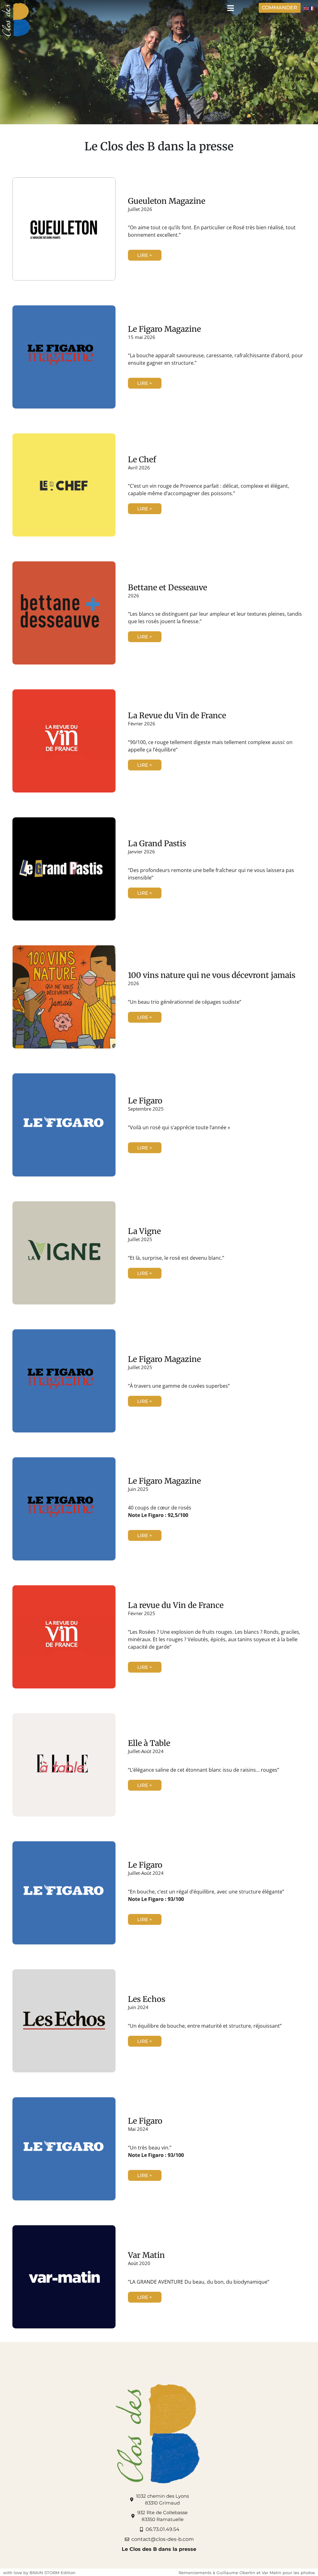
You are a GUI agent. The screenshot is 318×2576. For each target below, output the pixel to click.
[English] (307, 8)
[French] (312, 8)
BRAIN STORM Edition (52, 2573)
